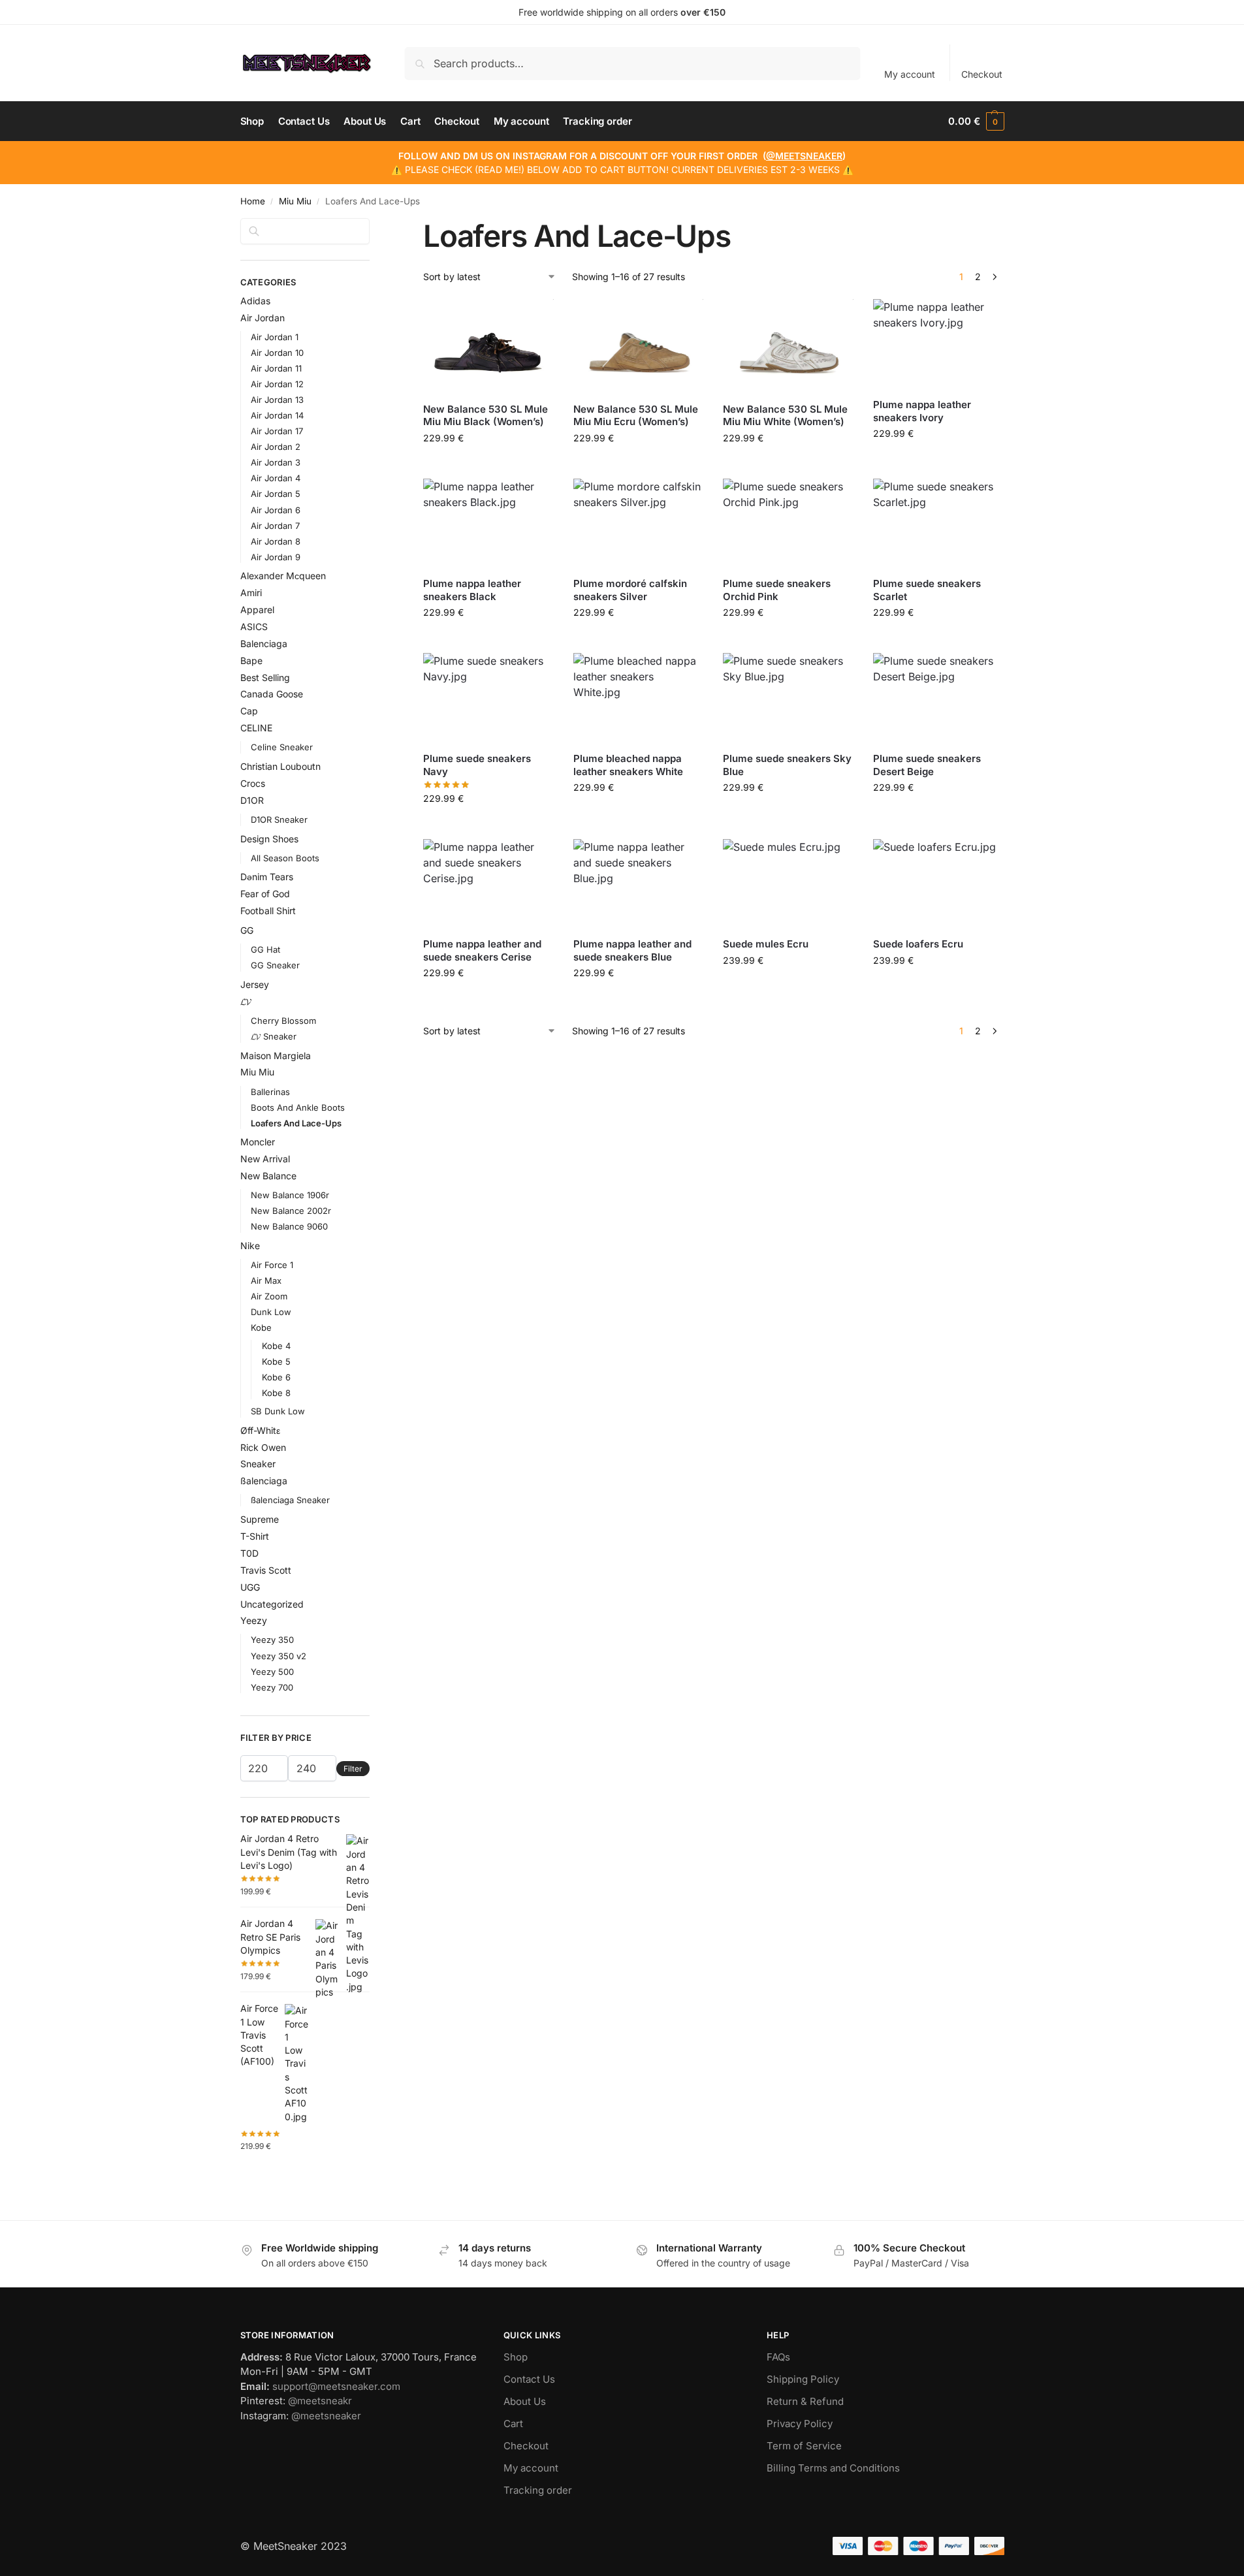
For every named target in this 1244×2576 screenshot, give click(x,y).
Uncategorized (272, 1604)
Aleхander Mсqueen (283, 576)
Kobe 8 (276, 1393)
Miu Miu (295, 201)
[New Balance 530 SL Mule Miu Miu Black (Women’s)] (488, 345)
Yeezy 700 (272, 1687)
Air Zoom (269, 1296)
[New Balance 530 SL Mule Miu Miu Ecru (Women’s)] (639, 345)
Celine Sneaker (282, 747)
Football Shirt (268, 911)
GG (247, 930)
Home (253, 201)
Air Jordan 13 (277, 400)
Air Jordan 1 (275, 337)
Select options (489, 465)
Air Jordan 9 (276, 557)
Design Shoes (269, 839)
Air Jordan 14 (277, 415)
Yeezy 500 (272, 1672)
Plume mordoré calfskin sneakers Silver (630, 590)
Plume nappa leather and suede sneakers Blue (632, 950)
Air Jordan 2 (276, 447)
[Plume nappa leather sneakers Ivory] (938, 343)
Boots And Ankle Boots (298, 1107)
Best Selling (265, 677)
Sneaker (258, 1464)
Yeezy (254, 1620)
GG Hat (265, 949)
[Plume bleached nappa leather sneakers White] (639, 697)
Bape (251, 660)
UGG (250, 1587)
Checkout (982, 74)
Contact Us (529, 2379)
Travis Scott (266, 1570)
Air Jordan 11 (276, 368)
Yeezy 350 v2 (279, 1656)
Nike (250, 1246)
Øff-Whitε (260, 1430)
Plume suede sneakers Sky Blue (787, 765)
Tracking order (538, 2490)
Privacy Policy (800, 2424)
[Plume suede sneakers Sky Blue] (788, 697)
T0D (249, 1553)
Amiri (251, 593)
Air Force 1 (272, 1265)
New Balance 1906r (290, 1195)
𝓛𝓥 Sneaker (274, 1036)
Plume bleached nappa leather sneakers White (628, 765)
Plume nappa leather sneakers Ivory (922, 411)
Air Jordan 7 (275, 526)
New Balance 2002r (291, 1211)
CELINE (256, 728)
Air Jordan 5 (276, 494)
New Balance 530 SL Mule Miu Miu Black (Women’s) (486, 416)
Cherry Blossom (283, 1021)
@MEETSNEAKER (804, 156)
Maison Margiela (276, 1056)
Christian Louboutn (280, 766)
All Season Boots (285, 858)
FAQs (778, 2357)
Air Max (266, 1280)
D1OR (252, 800)
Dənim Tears (267, 877)
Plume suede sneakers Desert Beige (927, 765)
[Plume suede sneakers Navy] (488, 697)
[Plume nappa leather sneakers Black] (488, 523)
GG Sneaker (275, 965)
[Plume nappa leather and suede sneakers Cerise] (488, 883)
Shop (516, 2357)
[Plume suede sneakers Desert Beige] (938, 697)
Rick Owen (263, 1447)
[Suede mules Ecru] (788, 883)
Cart (513, 2424)
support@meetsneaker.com (336, 2386)
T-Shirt (255, 1536)
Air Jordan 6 (276, 510)
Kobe (261, 1328)
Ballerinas (270, 1092)
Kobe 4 (276, 1346)
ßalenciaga (264, 1481)
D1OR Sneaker (279, 819)
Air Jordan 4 (276, 478)
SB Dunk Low (278, 1411)
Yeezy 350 (272, 1640)
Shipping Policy (803, 2379)
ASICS (254, 627)
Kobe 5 (276, 1361)
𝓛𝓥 (246, 1001)
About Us (525, 2401)
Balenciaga (264, 644)
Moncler (258, 1142)
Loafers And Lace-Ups (296, 1123)
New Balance (268, 1176)
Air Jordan (263, 318)
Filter (353, 1769)
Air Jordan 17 (277, 431)
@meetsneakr (320, 2401)
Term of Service (804, 2446)
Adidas (255, 301)
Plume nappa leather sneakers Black (472, 590)
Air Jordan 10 (277, 353)
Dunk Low (271, 1312)
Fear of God (265, 894)
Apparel (257, 610)
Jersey (255, 984)
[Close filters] (374, 226)
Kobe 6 (276, 1377)
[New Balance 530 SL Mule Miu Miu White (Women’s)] (788, 345)
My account (910, 74)
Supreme (260, 1519)
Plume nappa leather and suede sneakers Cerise (482, 950)
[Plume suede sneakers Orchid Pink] (788, 523)
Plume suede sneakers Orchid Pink (777, 590)
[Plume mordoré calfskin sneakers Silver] (639, 523)
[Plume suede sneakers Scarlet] (938, 523)
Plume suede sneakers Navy (477, 765)
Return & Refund (805, 2401)
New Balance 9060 (289, 1226)
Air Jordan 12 (277, 384)
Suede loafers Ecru (918, 944)
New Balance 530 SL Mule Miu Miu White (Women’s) (785, 416)
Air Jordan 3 (276, 462)
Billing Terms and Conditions (833, 2468)
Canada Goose (272, 694)
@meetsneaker (326, 2416)
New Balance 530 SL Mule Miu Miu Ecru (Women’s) (636, 416)
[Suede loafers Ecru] (938, 883)
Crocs (253, 783)
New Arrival (265, 1159)
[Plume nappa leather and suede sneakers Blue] (639, 883)
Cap (249, 711)
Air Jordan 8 (276, 541)
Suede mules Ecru (766, 944)
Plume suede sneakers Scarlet (927, 590)
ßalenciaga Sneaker (290, 1500)
